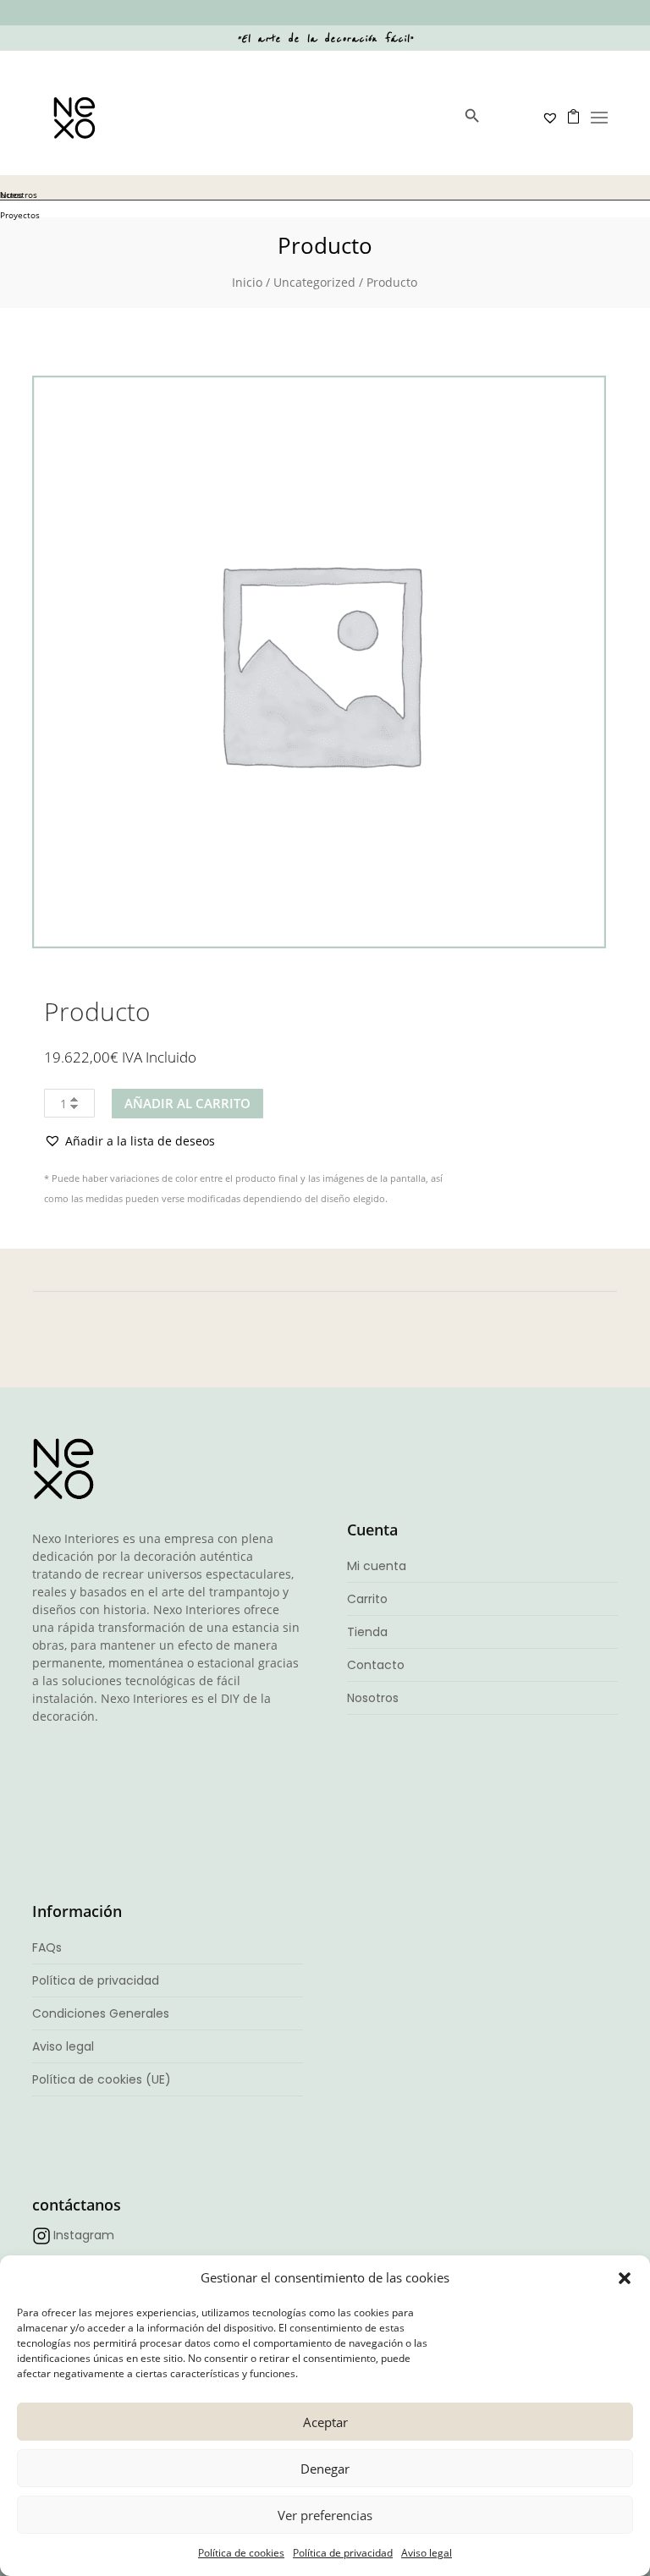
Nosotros (373, 1698)
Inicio (247, 282)
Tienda (367, 1632)
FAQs (47, 1947)
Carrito (367, 1599)
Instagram (84, 2235)
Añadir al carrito (187, 1103)
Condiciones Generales (101, 2013)
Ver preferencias (325, 2515)
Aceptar (325, 2422)
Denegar (325, 2469)
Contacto (376, 1665)
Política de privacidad (343, 2553)
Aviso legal (427, 2553)
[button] (625, 2278)
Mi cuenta (377, 1566)
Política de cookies (241, 2553)
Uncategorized (314, 282)
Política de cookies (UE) (102, 2079)
